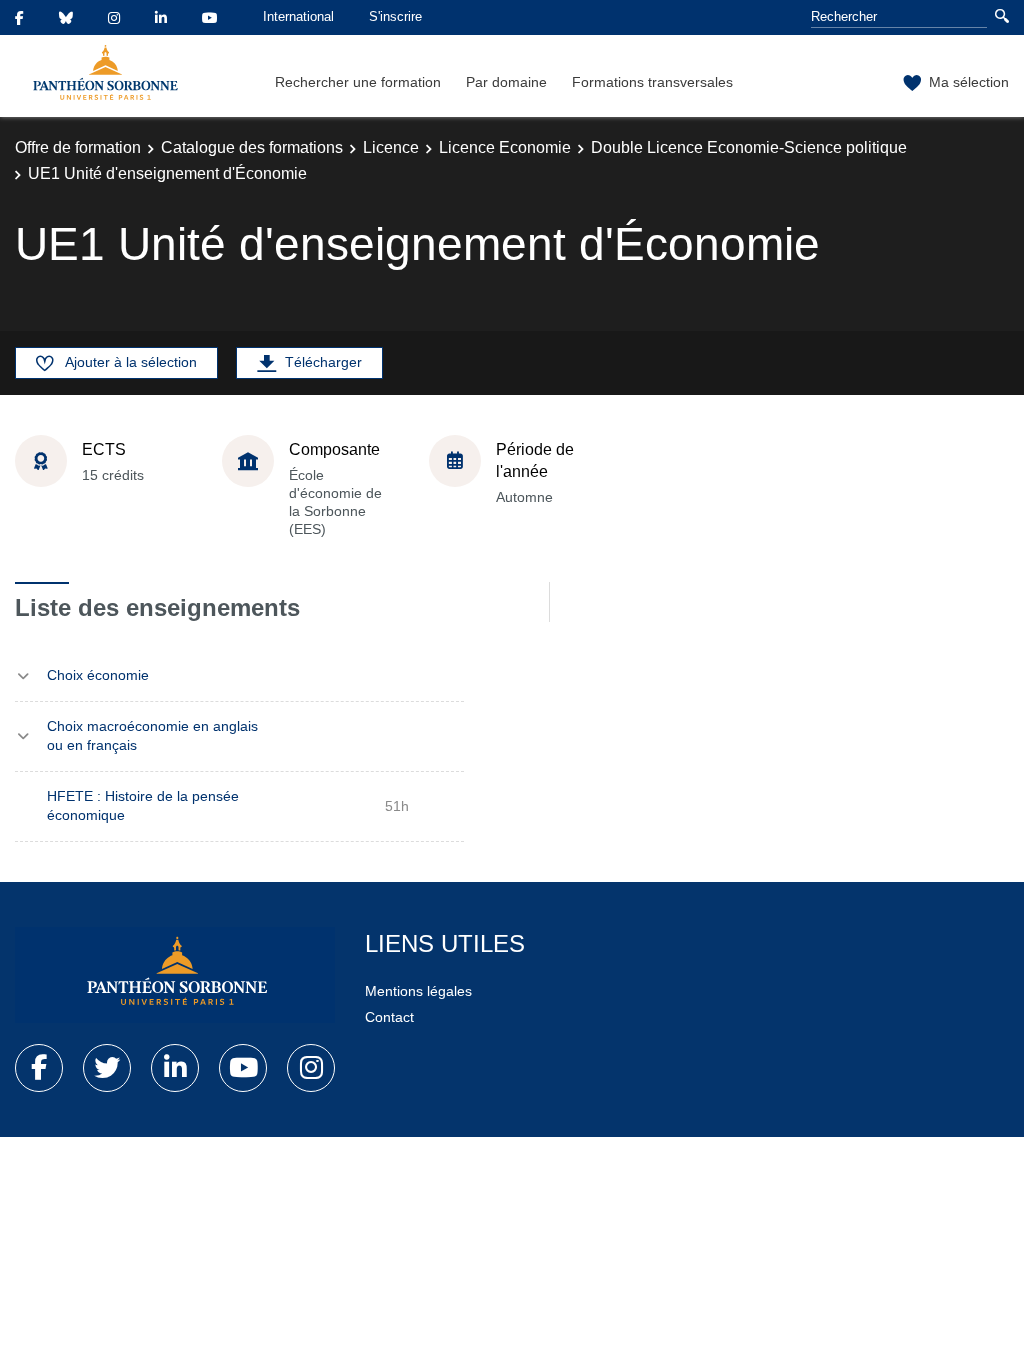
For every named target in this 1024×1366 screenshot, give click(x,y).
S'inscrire (395, 16)
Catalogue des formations (252, 147)
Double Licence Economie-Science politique (749, 147)
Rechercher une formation (358, 82)
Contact (389, 1017)
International (298, 16)
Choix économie (98, 675)
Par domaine (506, 82)
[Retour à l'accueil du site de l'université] (175, 975)
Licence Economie (505, 147)
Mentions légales (418, 991)
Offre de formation (78, 147)
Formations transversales (652, 82)
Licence (391, 147)
